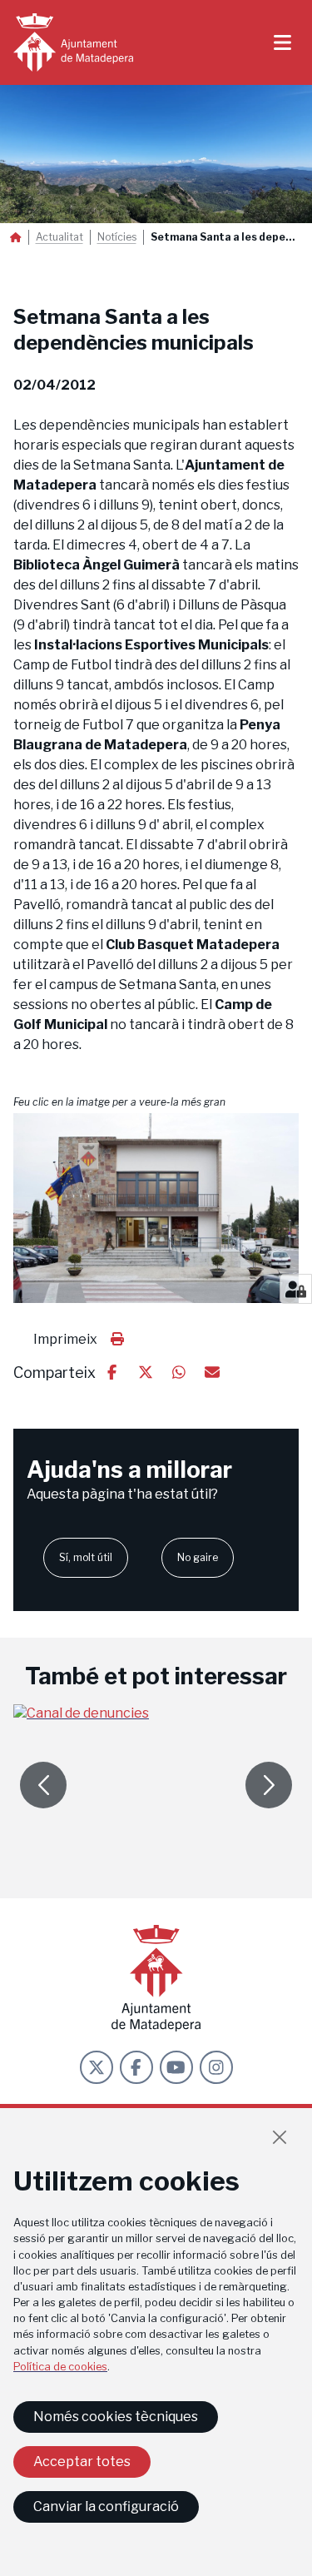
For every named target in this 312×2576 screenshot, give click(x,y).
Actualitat (59, 237)
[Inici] (73, 42)
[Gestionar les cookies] (296, 1289)
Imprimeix (65, 1339)
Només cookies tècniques (116, 2417)
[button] (156, 1208)
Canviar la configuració (106, 2506)
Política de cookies (60, 2367)
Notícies (117, 237)
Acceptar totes (82, 2462)
